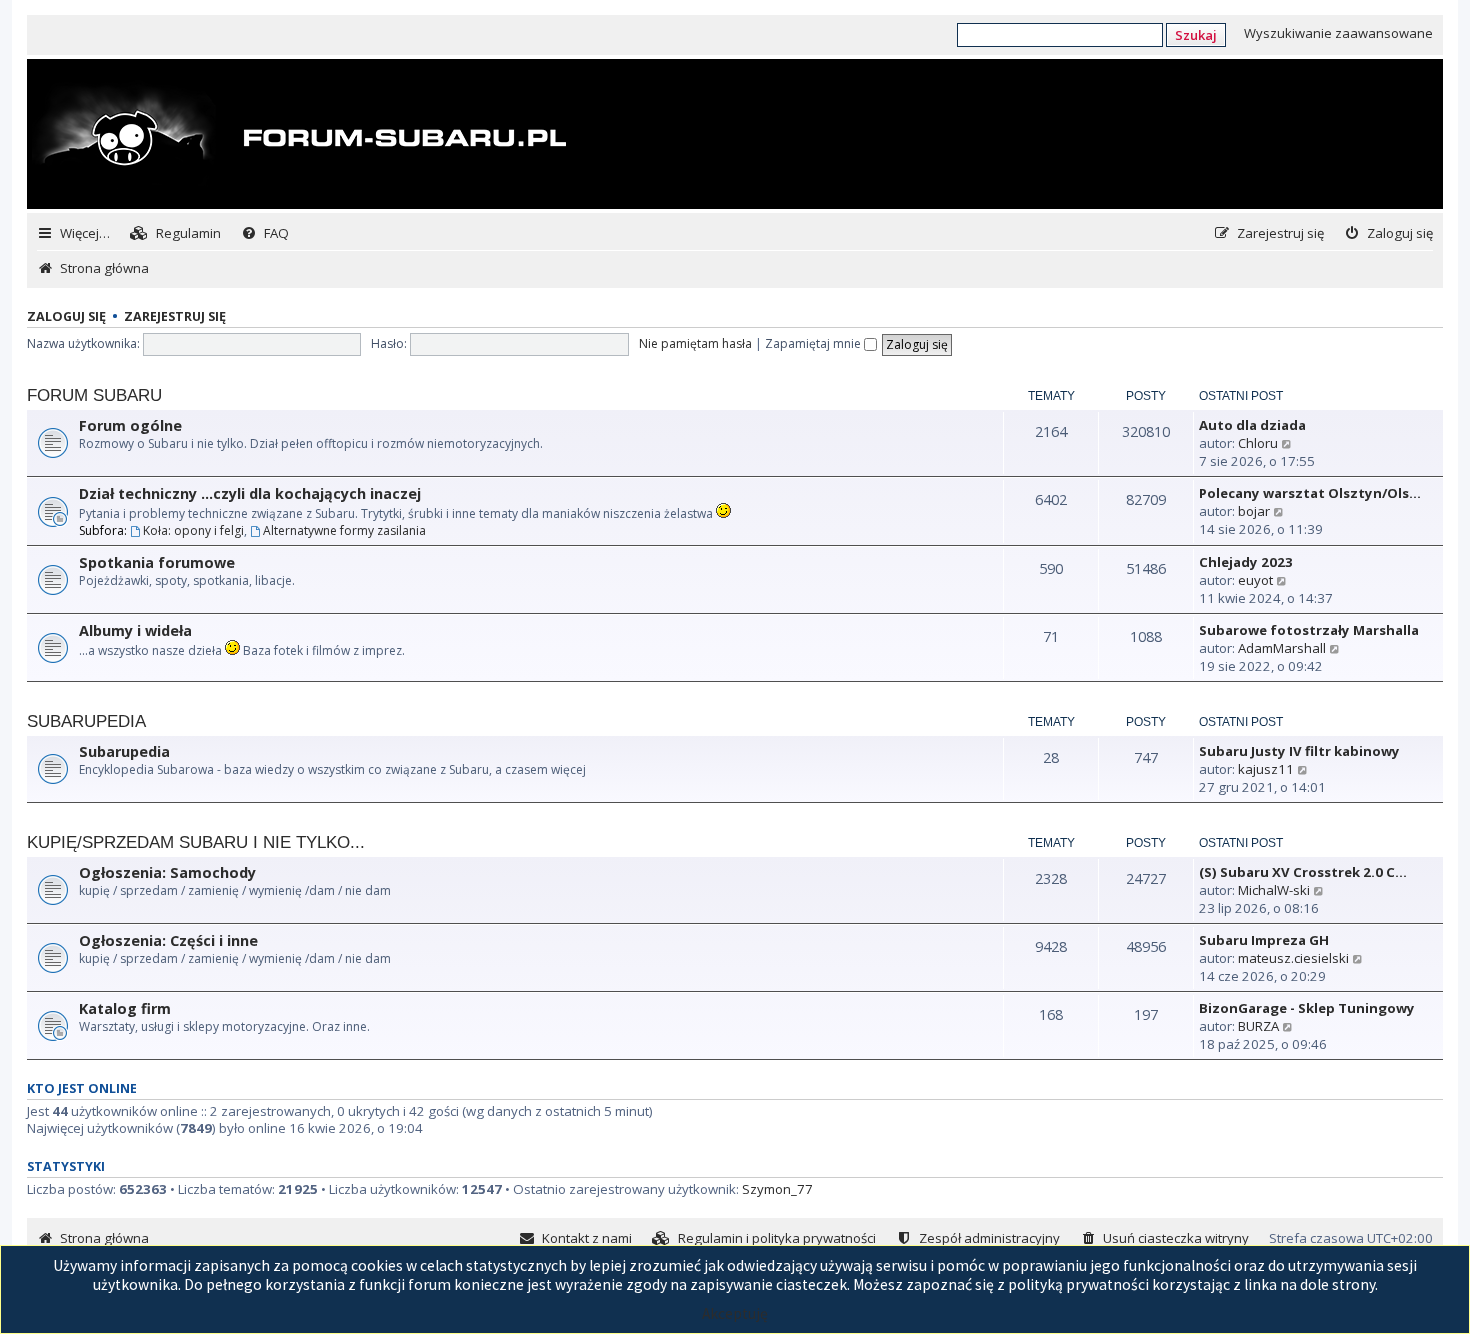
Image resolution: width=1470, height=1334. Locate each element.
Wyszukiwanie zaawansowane (1338, 33)
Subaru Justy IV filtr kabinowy (1299, 751)
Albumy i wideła (135, 630)
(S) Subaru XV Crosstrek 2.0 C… (1303, 872)
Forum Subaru (94, 395)
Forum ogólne (130, 425)
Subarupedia (86, 721)
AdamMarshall (1282, 648)
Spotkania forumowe (157, 562)
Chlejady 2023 (1246, 562)
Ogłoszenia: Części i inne (168, 940)
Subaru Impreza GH (1264, 940)
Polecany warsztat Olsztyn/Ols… (1310, 493)
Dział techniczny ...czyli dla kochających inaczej (250, 493)
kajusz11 (1266, 769)
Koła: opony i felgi (193, 530)
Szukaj (1196, 35)
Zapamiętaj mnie (814, 343)
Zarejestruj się (175, 316)
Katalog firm (125, 1008)
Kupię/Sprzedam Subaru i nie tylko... (196, 842)
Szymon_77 (777, 1189)
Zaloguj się (66, 316)
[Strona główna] (299, 136)
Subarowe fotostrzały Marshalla (1309, 630)
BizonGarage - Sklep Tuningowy (1307, 1008)
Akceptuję (735, 1313)
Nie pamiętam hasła (695, 343)
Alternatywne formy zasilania (344, 530)
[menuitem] (175, 233)
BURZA (1258, 1026)
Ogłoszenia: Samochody (167, 872)
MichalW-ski (1274, 890)
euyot (1255, 580)
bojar (1254, 511)
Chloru (1258, 443)
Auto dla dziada (1252, 425)
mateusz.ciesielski (1293, 958)
